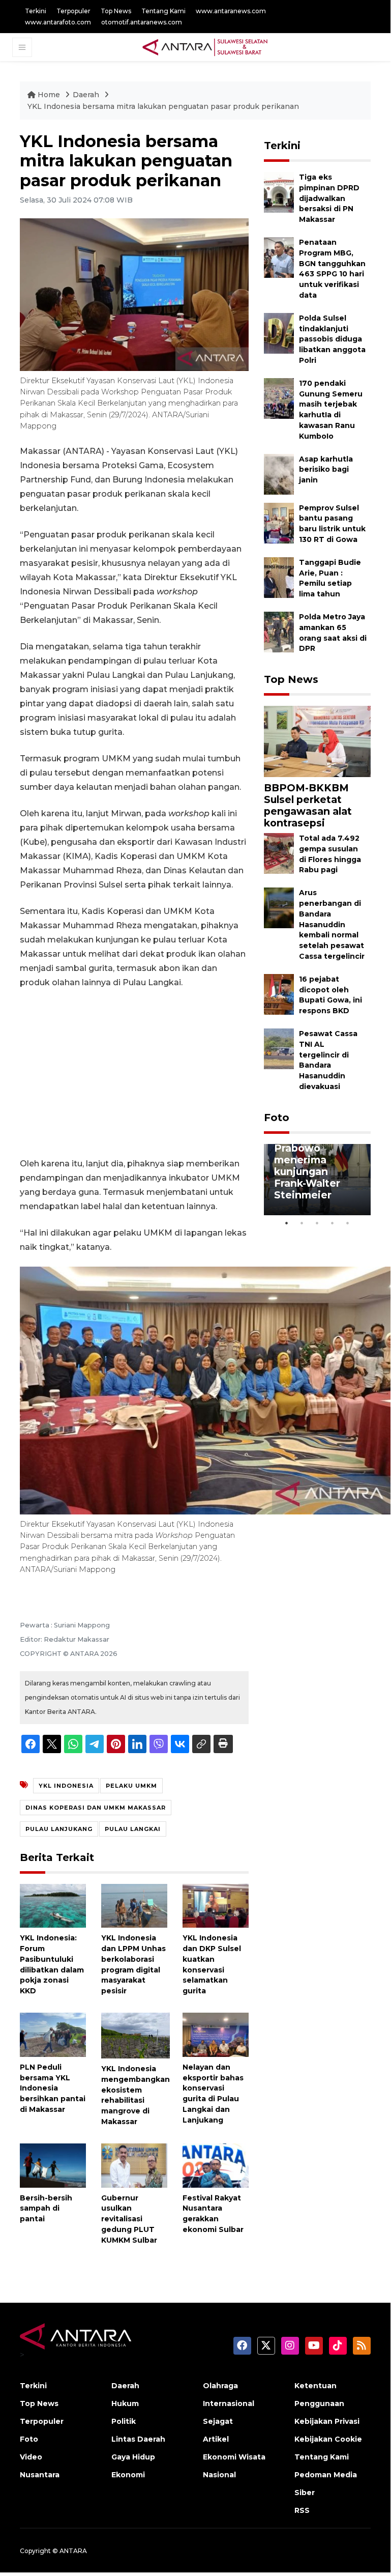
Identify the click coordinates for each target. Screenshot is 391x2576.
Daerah (87, 95)
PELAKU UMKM (131, 1786)
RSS (302, 2510)
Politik (124, 2421)
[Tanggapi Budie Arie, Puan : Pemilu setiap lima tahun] (279, 577)
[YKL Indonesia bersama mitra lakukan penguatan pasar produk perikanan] (317, 741)
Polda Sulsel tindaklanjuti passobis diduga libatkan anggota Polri (332, 339)
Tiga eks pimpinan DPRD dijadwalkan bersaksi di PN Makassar (329, 198)
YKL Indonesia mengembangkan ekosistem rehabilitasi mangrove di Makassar (136, 2095)
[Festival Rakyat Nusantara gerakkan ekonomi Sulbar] (216, 2165)
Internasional (229, 2403)
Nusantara (40, 2475)
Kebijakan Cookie (328, 2439)
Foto (277, 1118)
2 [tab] (302, 1223)
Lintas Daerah (138, 2439)
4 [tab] (333, 1223)
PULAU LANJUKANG (59, 1829)
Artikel (216, 2439)
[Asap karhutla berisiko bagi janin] (279, 474)
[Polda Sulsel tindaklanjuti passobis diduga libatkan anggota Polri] (279, 333)
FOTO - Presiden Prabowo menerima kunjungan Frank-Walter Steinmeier (317, 1166)
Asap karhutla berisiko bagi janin (326, 470)
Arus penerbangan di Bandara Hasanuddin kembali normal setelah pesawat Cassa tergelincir (332, 924)
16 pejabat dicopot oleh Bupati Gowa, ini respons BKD (330, 995)
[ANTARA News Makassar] (205, 47)
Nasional (219, 2475)
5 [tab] (348, 1223)
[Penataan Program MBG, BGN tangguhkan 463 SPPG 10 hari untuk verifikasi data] (279, 257)
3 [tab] (317, 1223)
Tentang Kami (163, 11)
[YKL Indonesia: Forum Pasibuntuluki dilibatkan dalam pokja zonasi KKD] (53, 1905)
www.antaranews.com (231, 11)
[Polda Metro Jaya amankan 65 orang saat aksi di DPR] (279, 631)
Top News (116, 11)
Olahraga (220, 2386)
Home (49, 95)
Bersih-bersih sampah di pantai (46, 2209)
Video (31, 2457)
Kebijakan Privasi (327, 2421)
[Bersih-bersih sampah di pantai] (53, 2165)
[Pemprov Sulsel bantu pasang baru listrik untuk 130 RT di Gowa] (279, 522)
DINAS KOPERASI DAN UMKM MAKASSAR (96, 1808)
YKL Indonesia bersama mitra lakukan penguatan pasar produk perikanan (163, 106)
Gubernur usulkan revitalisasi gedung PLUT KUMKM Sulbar (129, 2219)
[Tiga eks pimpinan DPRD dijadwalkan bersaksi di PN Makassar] (279, 192)
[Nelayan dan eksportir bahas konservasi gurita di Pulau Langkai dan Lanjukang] (216, 2034)
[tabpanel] (317, 1180)
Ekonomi (128, 2475)
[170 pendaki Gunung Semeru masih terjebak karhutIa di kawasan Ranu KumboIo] (279, 398)
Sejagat (218, 2421)
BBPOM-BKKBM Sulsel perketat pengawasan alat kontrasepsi (308, 805)
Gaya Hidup (133, 2457)
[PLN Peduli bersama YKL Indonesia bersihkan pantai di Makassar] (53, 2034)
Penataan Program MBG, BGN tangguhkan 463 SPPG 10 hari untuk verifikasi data (332, 269)
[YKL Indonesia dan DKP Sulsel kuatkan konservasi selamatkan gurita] (216, 1905)
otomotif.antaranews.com (142, 22)
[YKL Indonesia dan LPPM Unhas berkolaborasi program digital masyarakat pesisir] (134, 1905)
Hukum (125, 2403)
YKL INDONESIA (66, 1786)
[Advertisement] (134, 1073)
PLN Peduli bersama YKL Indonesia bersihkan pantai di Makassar (53, 2088)
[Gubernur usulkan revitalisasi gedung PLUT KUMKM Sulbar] (134, 2165)
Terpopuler (73, 11)
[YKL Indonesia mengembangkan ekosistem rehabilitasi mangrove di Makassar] (136, 2035)
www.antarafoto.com (58, 22)
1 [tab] (287, 1223)
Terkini (36, 11)
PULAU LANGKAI (133, 1829)
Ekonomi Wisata (234, 2457)
